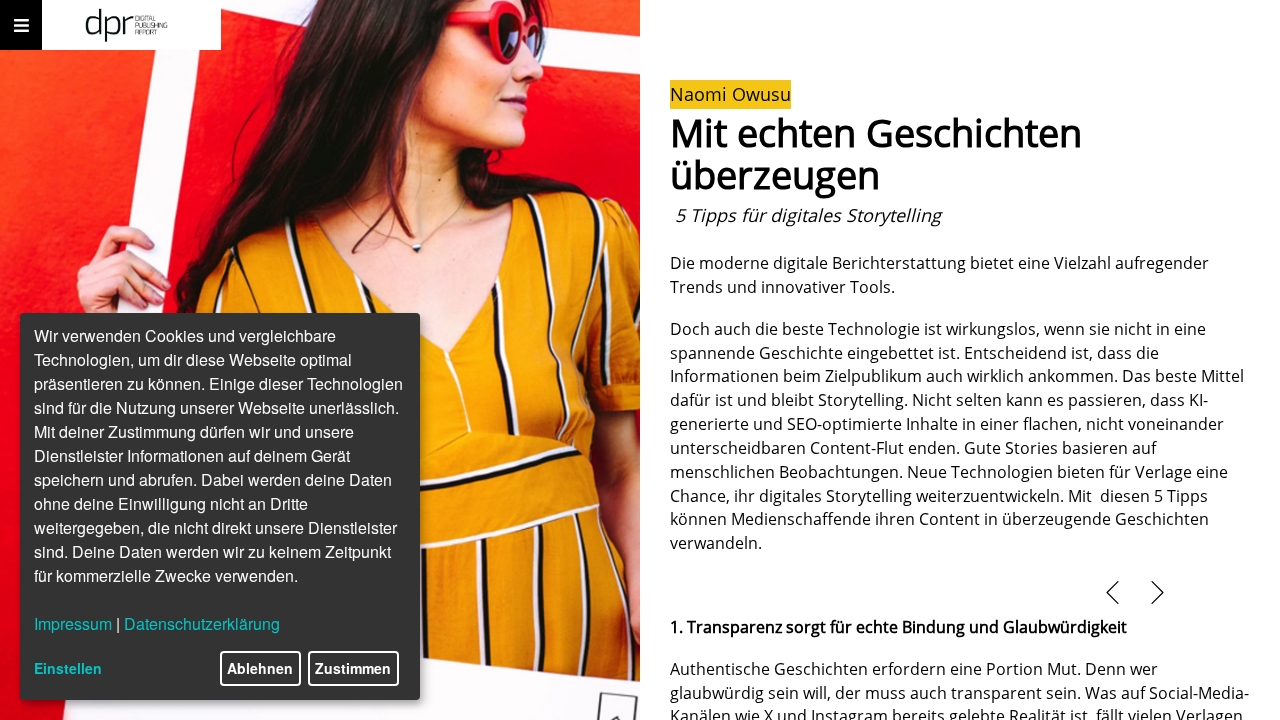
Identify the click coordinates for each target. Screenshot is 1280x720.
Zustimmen (353, 668)
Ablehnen (260, 668)
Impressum (73, 623)
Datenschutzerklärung (202, 623)
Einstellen (68, 668)
